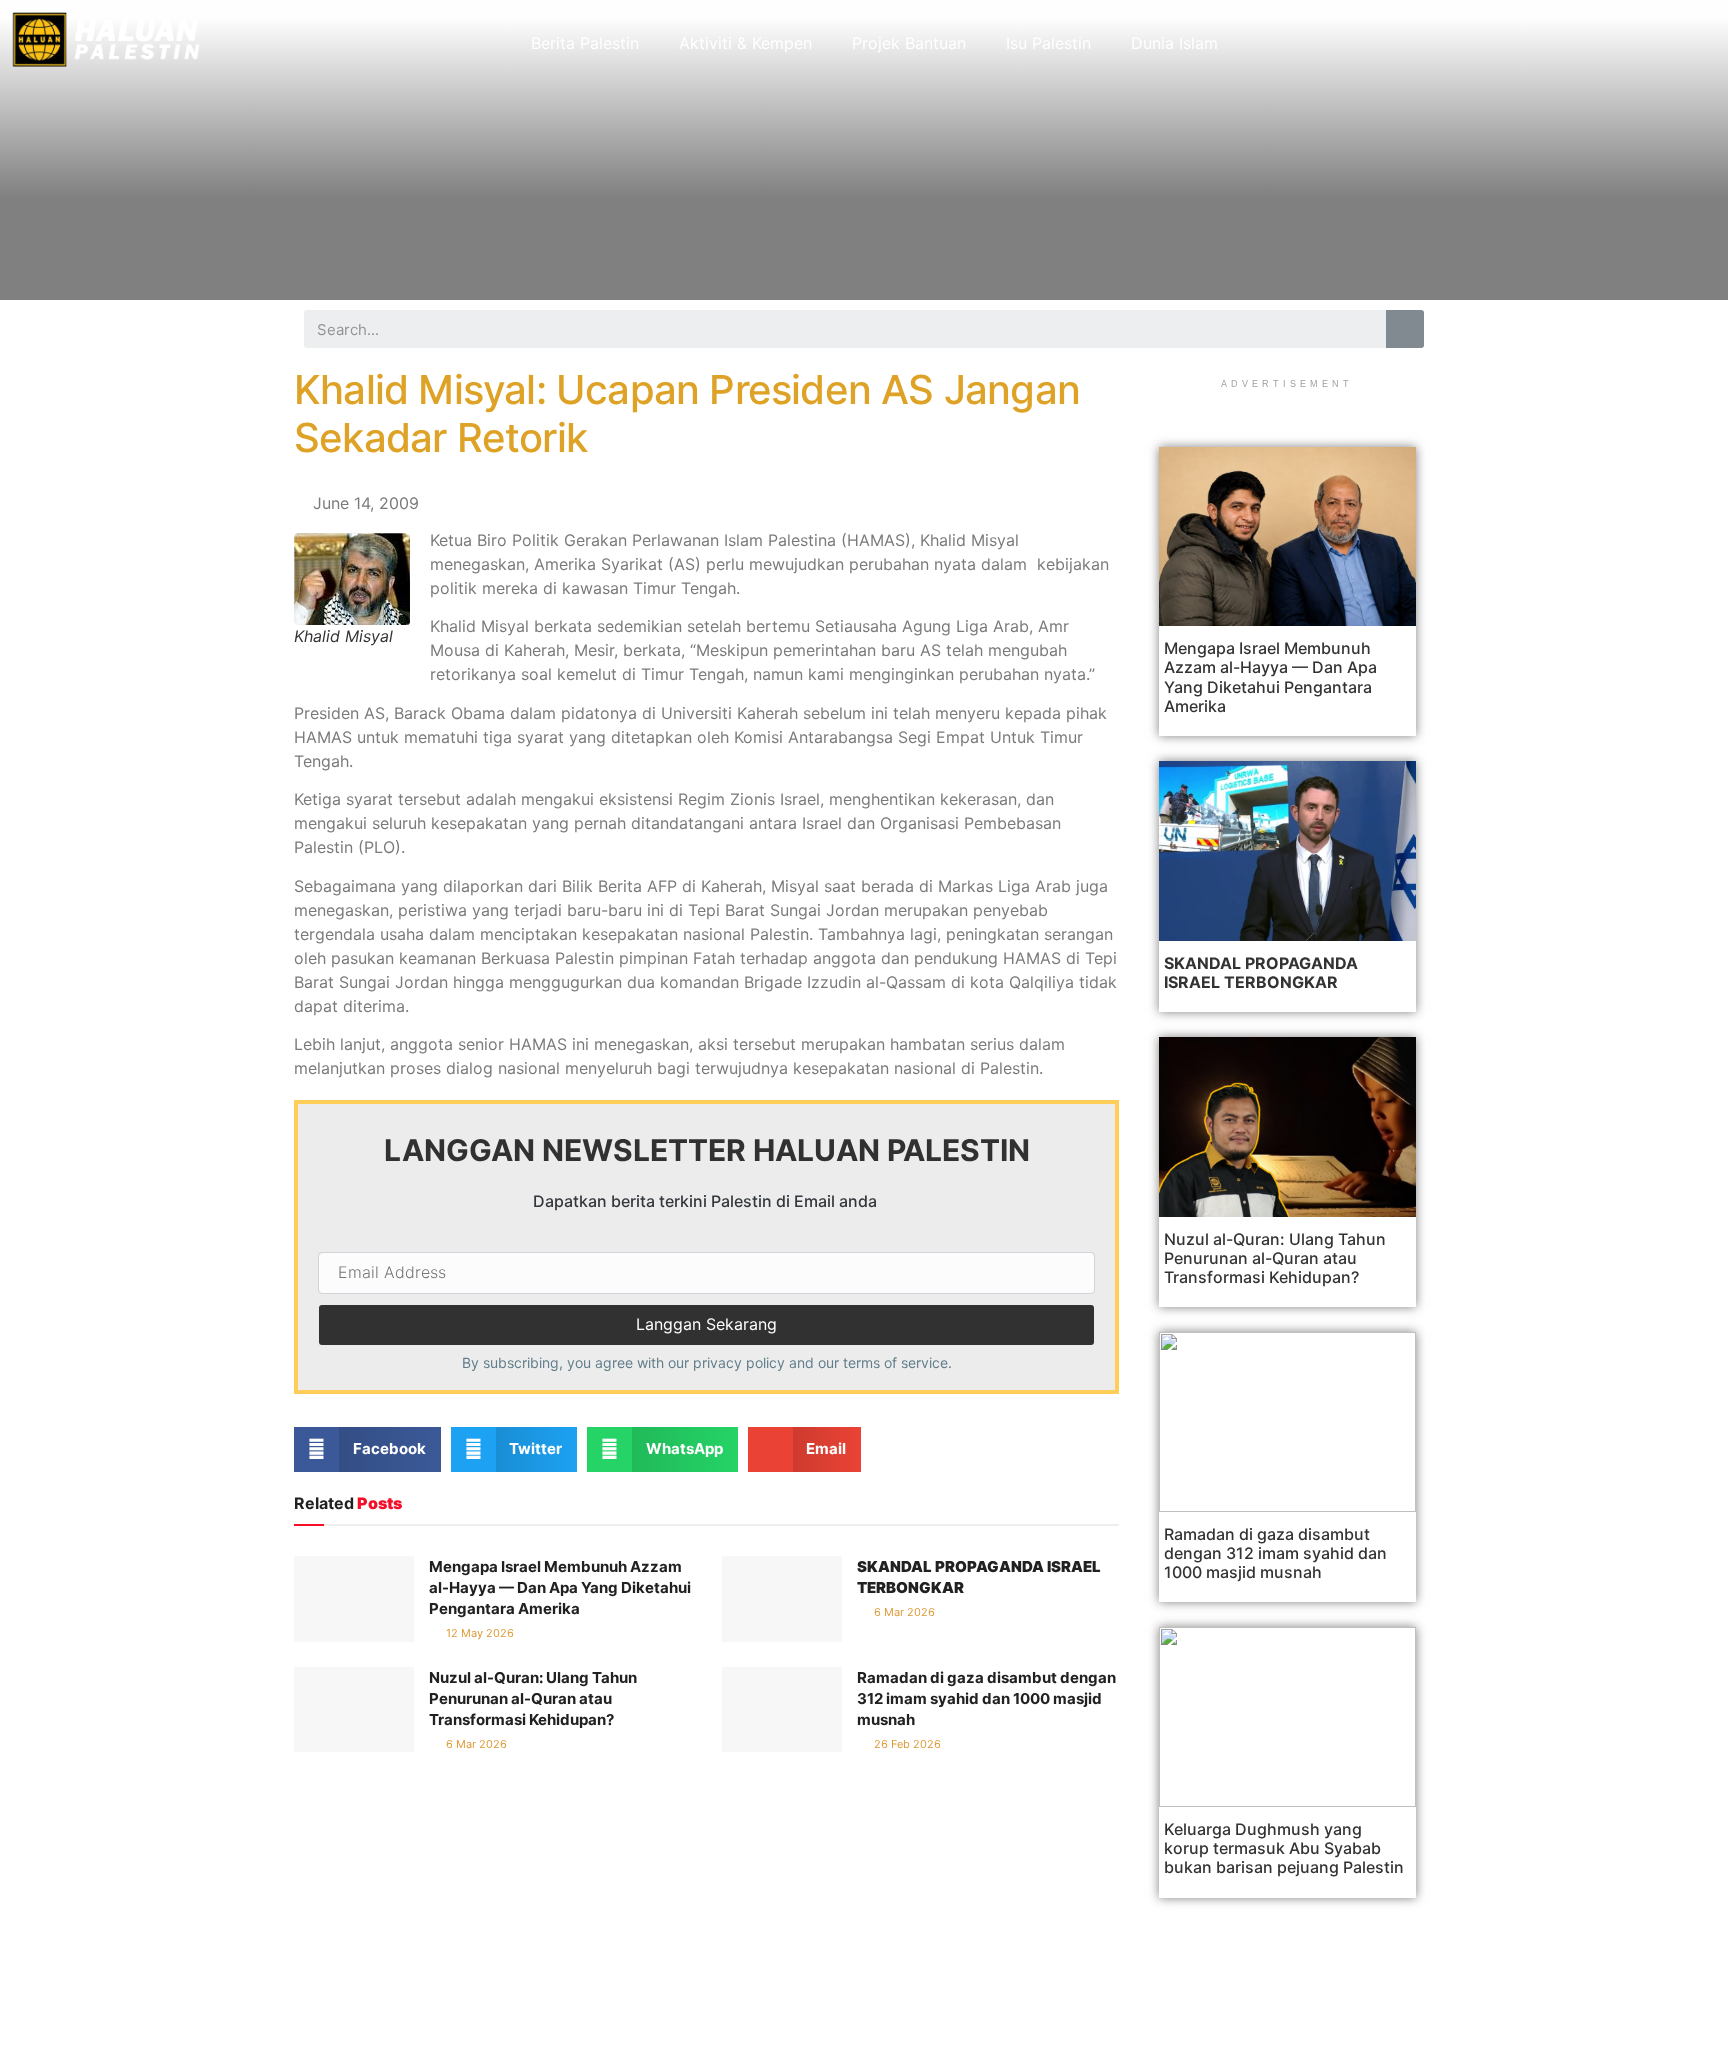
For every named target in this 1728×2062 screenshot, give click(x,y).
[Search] (1405, 329)
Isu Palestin (1048, 43)
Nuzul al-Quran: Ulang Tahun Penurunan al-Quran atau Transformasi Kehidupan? (533, 1698)
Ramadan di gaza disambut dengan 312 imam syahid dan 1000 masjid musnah (986, 1698)
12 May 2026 (478, 1633)
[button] (367, 1449)
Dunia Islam (1174, 43)
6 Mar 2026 (903, 1612)
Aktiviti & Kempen (745, 43)
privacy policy (739, 1362)
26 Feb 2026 (906, 1744)
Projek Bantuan (909, 43)
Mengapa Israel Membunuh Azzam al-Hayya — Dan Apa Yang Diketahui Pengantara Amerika (560, 1587)
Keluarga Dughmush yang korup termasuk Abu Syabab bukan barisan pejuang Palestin (1284, 1848)
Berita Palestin (585, 43)
